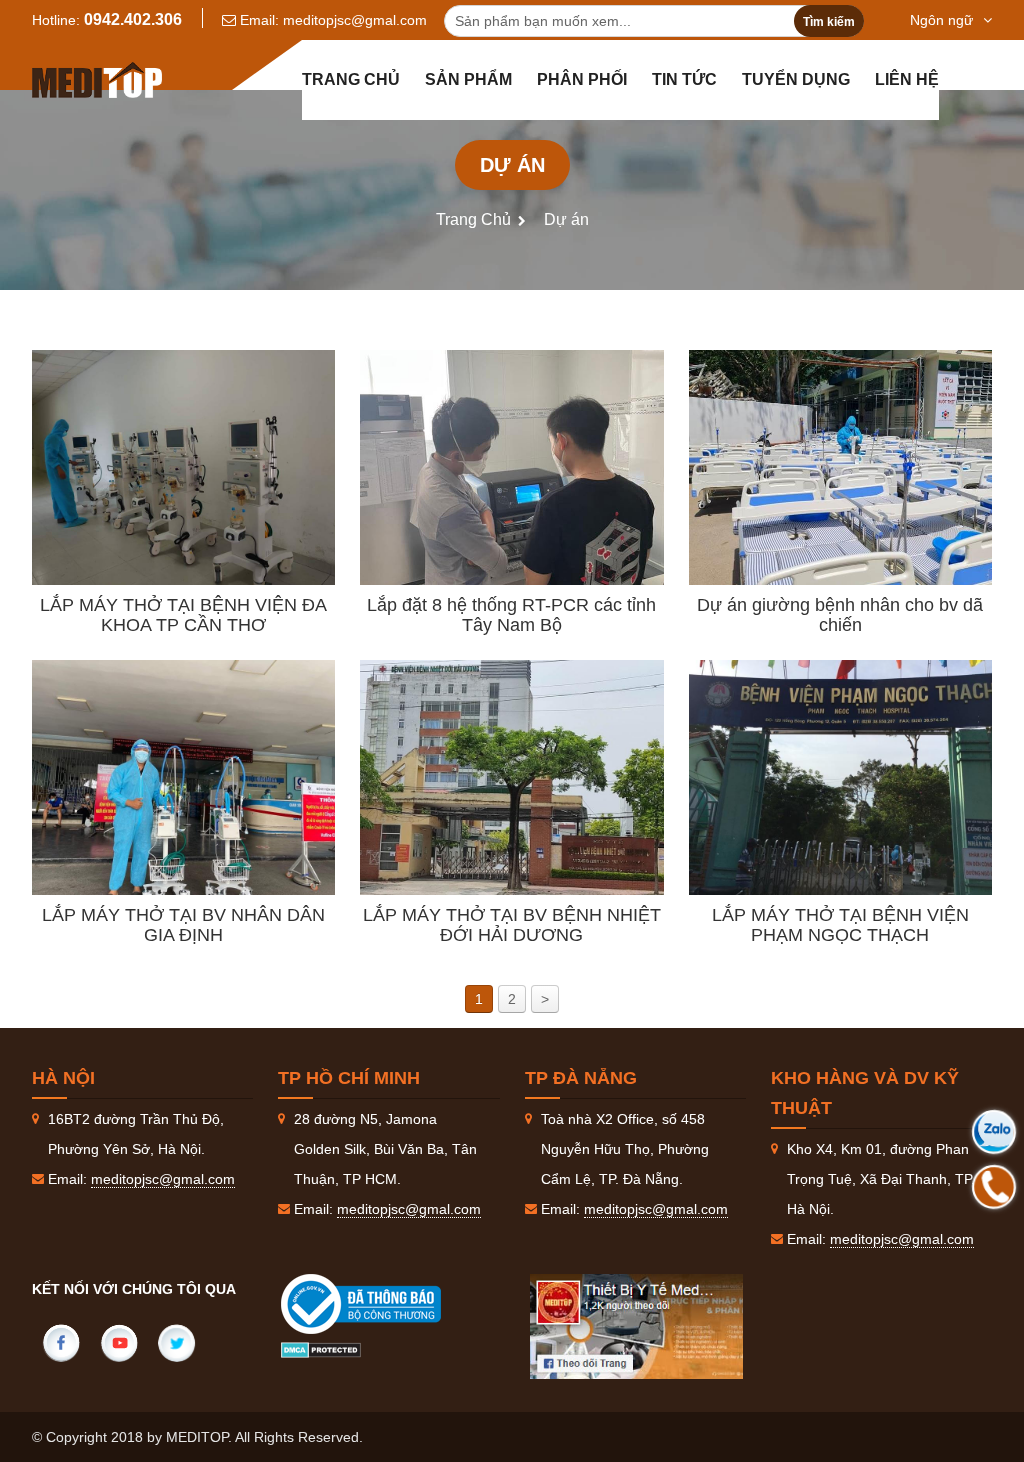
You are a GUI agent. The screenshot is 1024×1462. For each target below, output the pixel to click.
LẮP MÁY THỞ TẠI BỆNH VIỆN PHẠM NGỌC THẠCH (840, 925)
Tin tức (684, 79)
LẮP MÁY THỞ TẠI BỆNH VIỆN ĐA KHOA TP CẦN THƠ (183, 615)
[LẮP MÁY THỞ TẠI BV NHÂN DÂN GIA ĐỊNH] (183, 777)
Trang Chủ (473, 219)
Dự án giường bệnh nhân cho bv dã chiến (840, 615)
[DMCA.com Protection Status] (321, 1349)
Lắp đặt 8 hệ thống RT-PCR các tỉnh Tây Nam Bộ (511, 615)
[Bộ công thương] (381, 1304)
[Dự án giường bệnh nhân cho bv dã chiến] (840, 467)
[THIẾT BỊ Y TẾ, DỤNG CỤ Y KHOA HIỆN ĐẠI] (97, 80)
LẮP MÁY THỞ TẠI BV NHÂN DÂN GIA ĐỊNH (183, 925)
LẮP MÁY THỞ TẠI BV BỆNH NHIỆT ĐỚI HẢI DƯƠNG (512, 925)
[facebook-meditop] (637, 1326)
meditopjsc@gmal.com (355, 20)
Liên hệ (907, 79)
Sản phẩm (468, 79)
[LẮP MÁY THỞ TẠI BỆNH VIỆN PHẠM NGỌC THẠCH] (840, 777)
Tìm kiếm (829, 22)
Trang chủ (351, 79)
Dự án (566, 219)
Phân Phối (582, 79)
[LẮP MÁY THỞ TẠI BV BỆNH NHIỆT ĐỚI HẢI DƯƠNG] (511, 777)
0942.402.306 (133, 19)
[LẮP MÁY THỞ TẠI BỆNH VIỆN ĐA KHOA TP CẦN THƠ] (183, 467)
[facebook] (61, 1343)
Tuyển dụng (796, 79)
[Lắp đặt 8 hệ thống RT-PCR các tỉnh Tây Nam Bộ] (511, 467)
